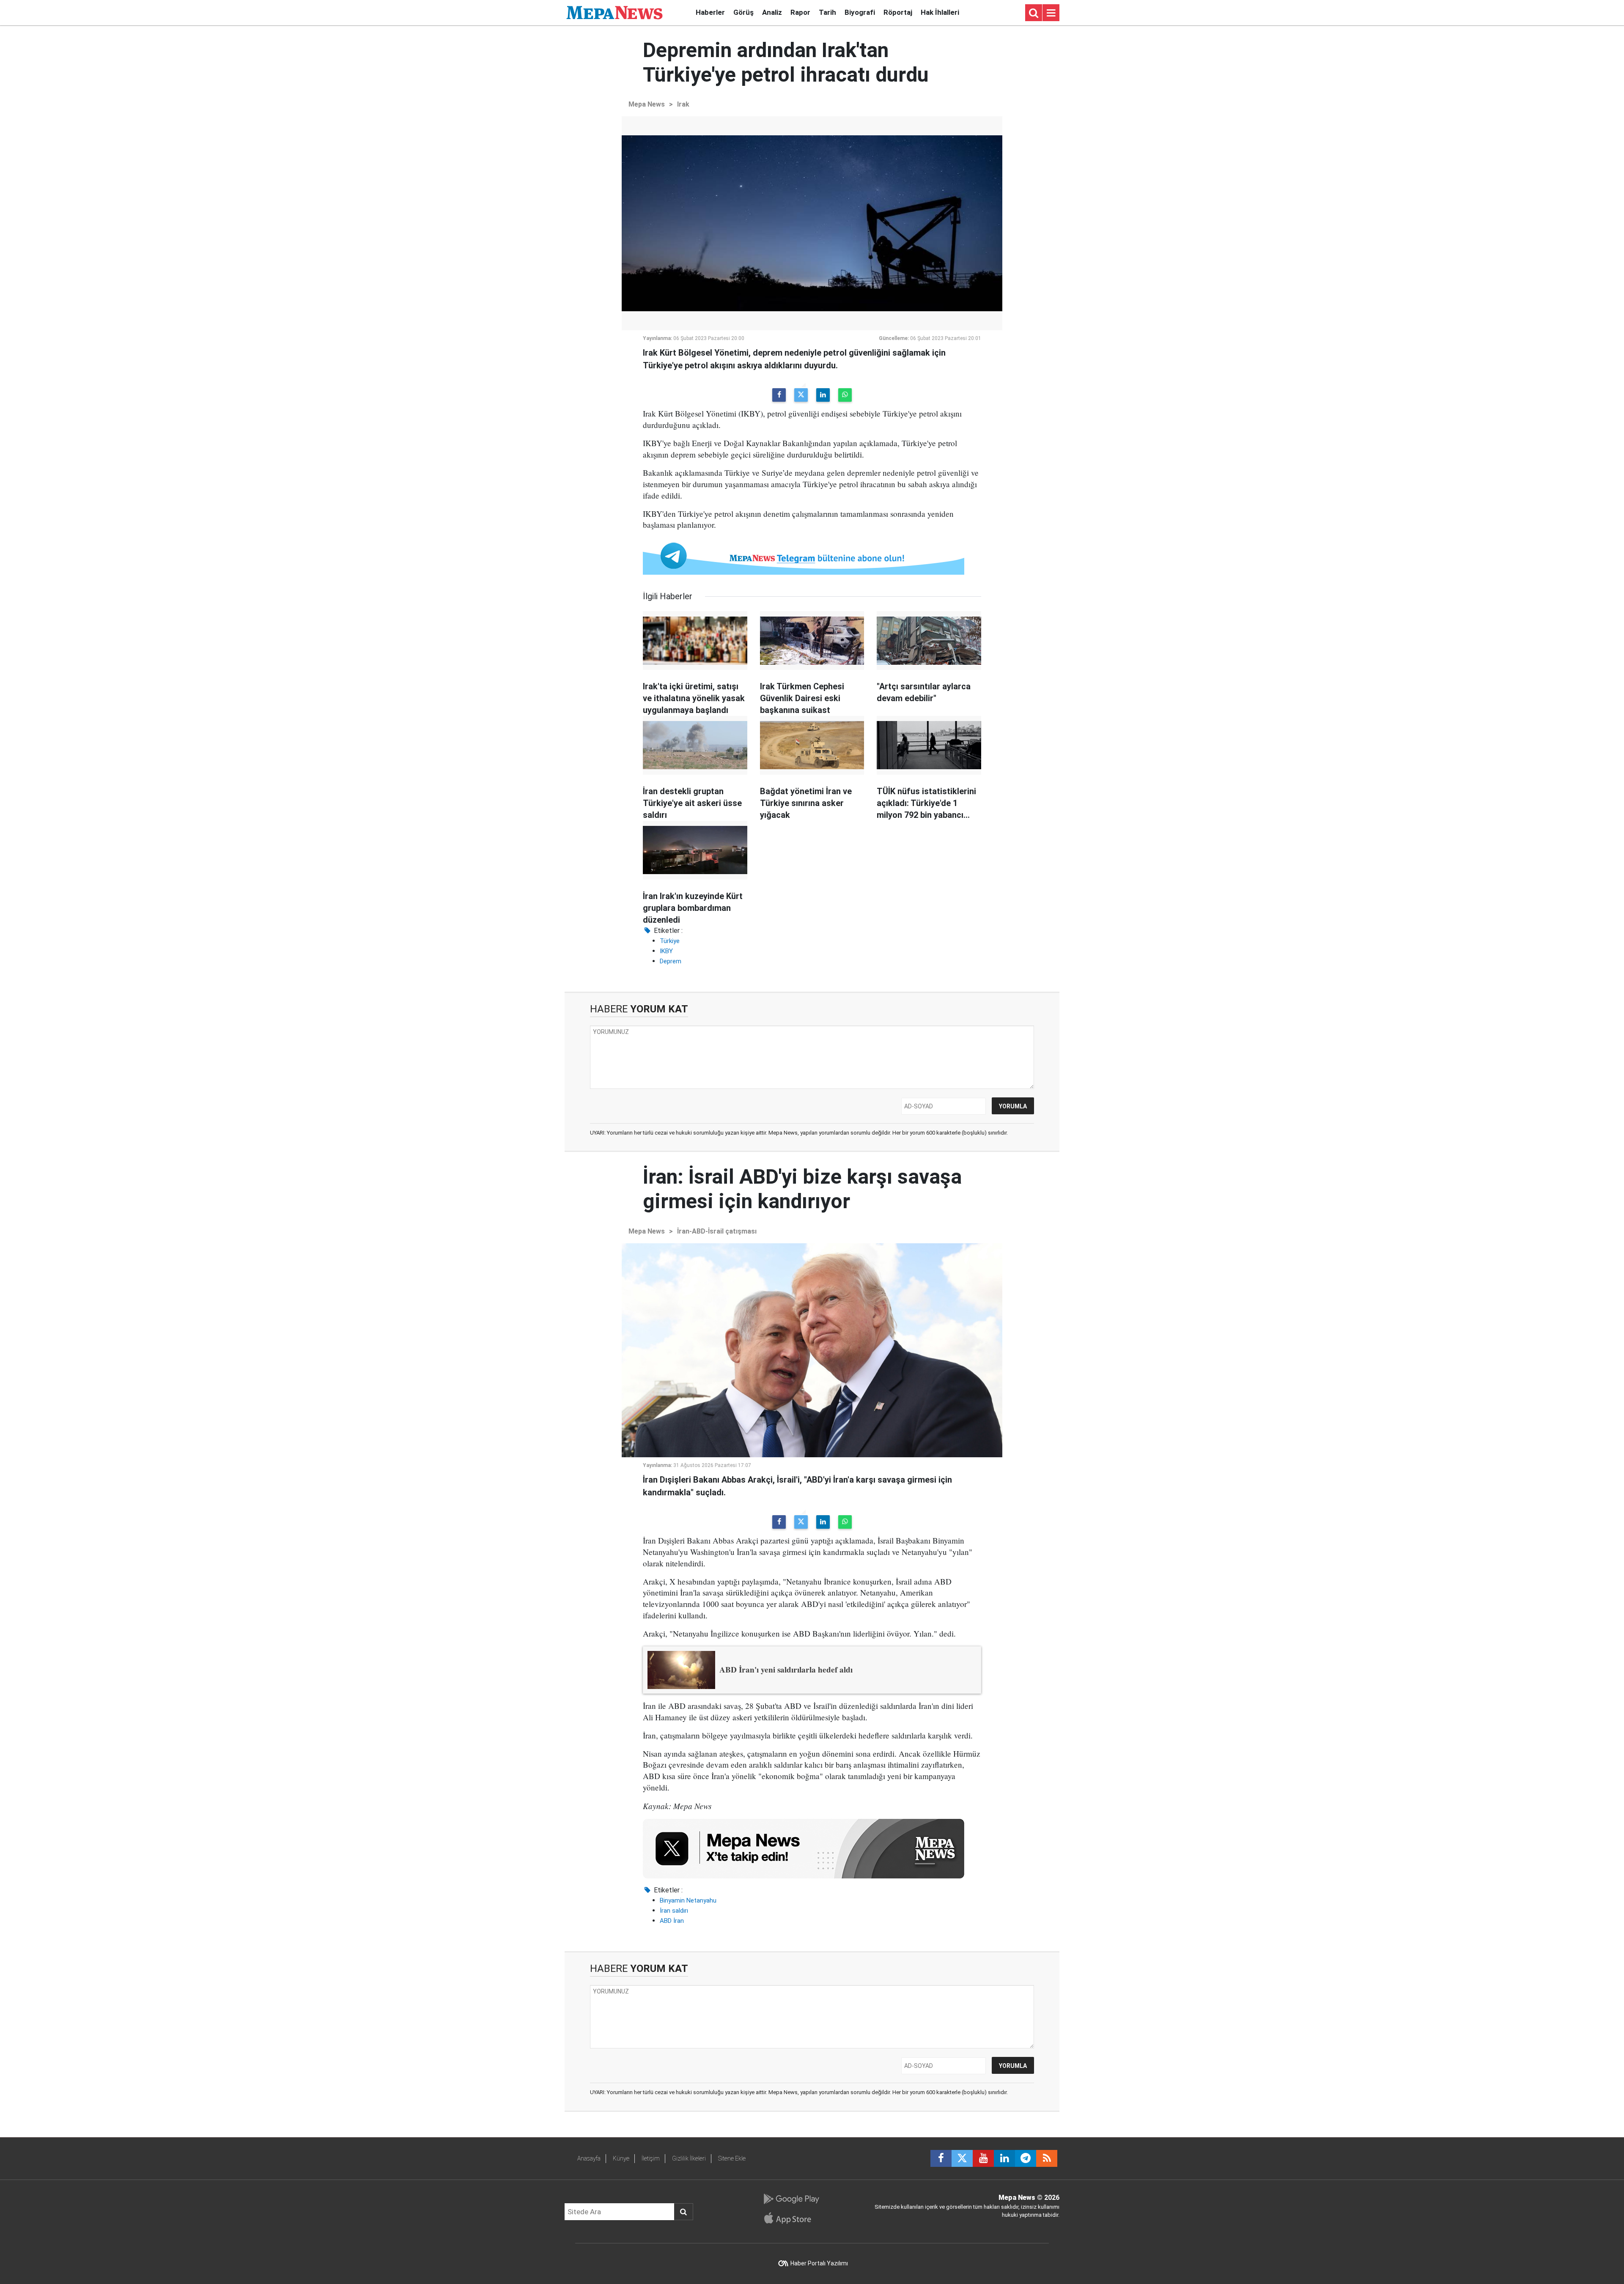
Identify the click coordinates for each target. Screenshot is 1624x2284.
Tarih (827, 12)
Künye (621, 2158)
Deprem (671, 961)
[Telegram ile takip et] (1026, 2158)
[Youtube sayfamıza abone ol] (983, 2158)
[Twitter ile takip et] (962, 2158)
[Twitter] (801, 395)
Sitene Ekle (732, 2158)
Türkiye (670, 941)
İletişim (651, 2158)
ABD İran (672, 1921)
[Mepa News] (614, 12)
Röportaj (898, 12)
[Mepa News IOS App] (791, 2218)
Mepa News (647, 104)
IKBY (666, 951)
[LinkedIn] (823, 395)
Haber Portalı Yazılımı (819, 2263)
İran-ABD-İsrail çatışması (717, 1231)
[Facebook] (779, 395)
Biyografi (860, 12)
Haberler (710, 12)
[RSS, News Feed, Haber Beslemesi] (1047, 2158)
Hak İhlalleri (940, 12)
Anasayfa (589, 2158)
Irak (683, 104)
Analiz (772, 12)
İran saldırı (674, 1911)
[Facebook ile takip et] (941, 2158)
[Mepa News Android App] (791, 2199)
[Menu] (1051, 13)
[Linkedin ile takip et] (1004, 2158)
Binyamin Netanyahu (688, 1900)
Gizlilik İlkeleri (689, 2158)
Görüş (743, 12)
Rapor (800, 12)
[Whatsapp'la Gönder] (845, 395)
